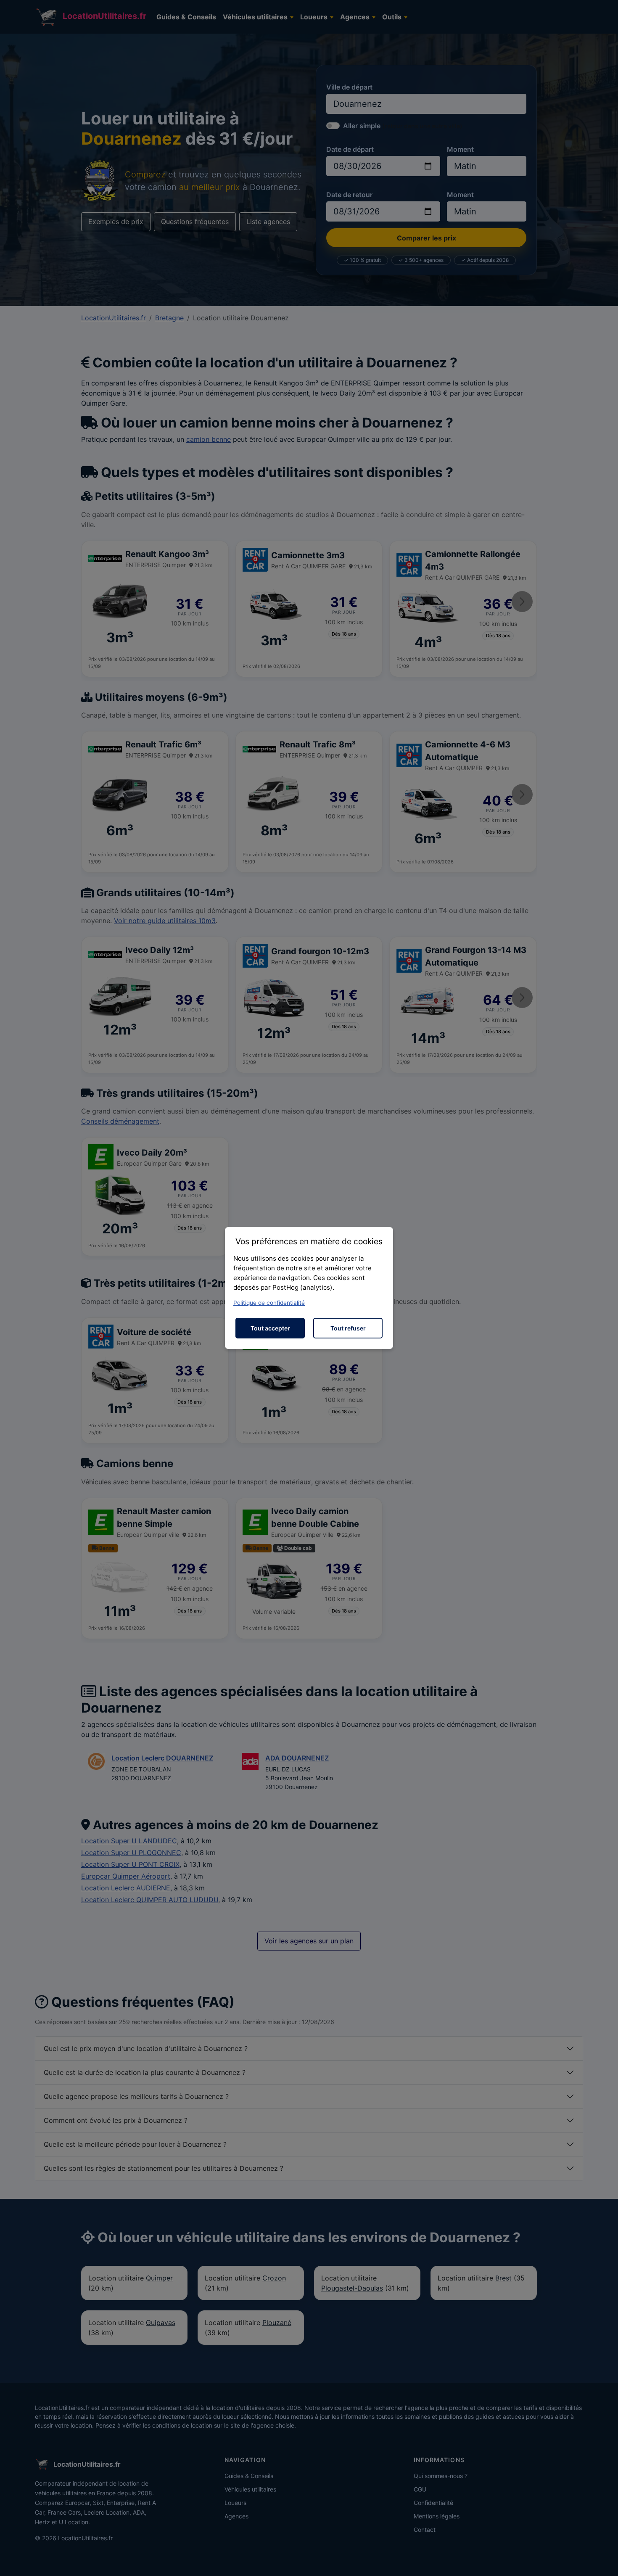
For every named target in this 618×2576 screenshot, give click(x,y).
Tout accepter (270, 1328)
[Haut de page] (603, 2560)
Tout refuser (348, 1328)
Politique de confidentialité (269, 1303)
